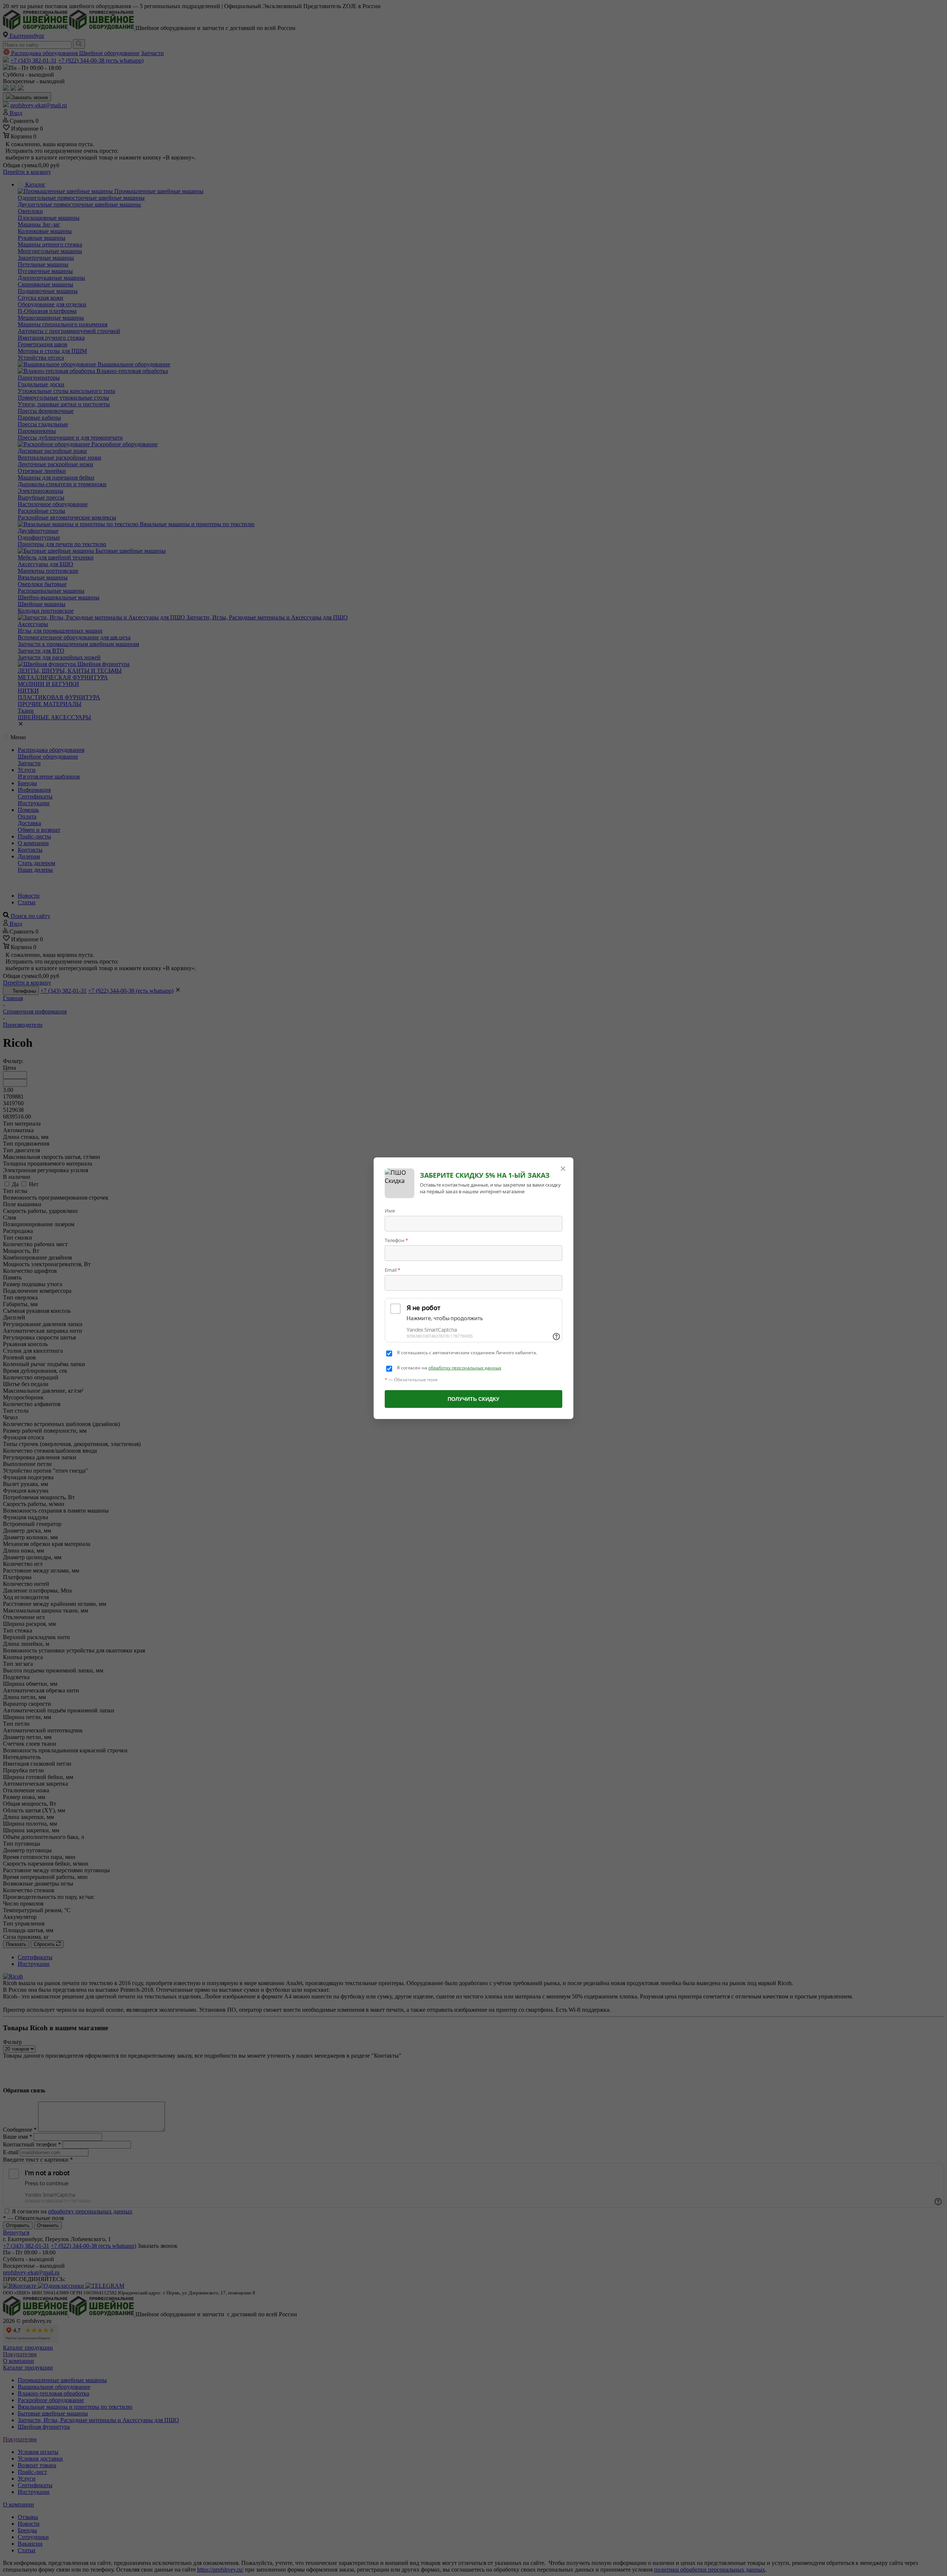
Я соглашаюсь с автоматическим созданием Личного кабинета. (467, 1353)
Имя (390, 1211)
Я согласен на (449, 1368)
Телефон (396, 1240)
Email (392, 1270)
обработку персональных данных (465, 1368)
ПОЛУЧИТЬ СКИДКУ (473, 1399)
